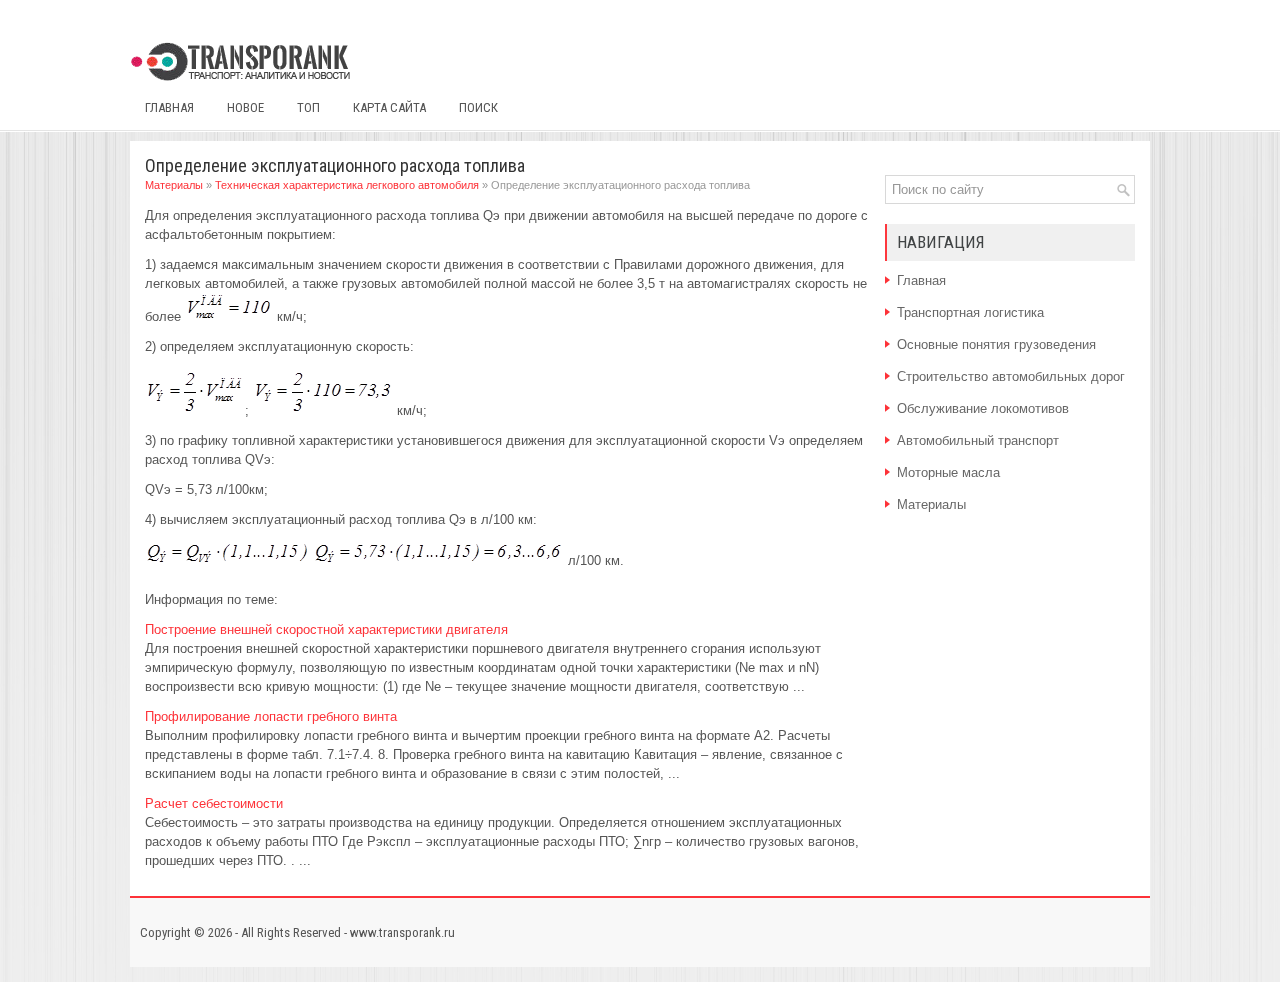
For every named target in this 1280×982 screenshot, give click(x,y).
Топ (308, 107)
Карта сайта (389, 107)
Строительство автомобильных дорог (1011, 376)
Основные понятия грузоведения (996, 344)
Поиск (478, 107)
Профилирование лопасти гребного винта (271, 716)
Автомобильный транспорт (978, 440)
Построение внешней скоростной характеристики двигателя (326, 629)
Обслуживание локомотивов (983, 408)
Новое (245, 107)
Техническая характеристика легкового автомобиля (347, 185)
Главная (169, 107)
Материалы (174, 185)
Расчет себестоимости (214, 803)
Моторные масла (948, 472)
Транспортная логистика (970, 312)
